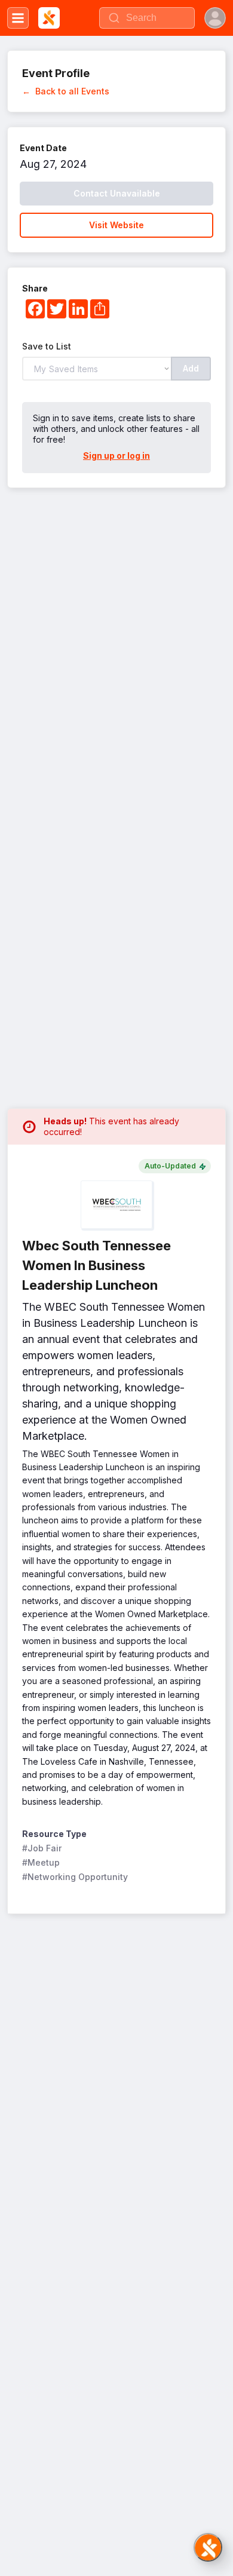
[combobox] (147, 18)
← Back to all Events (66, 91)
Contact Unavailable (117, 193)
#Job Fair (42, 1848)
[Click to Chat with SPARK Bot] (208, 2547)
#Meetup (41, 1862)
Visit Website (116, 225)
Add (191, 368)
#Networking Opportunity (75, 1877)
